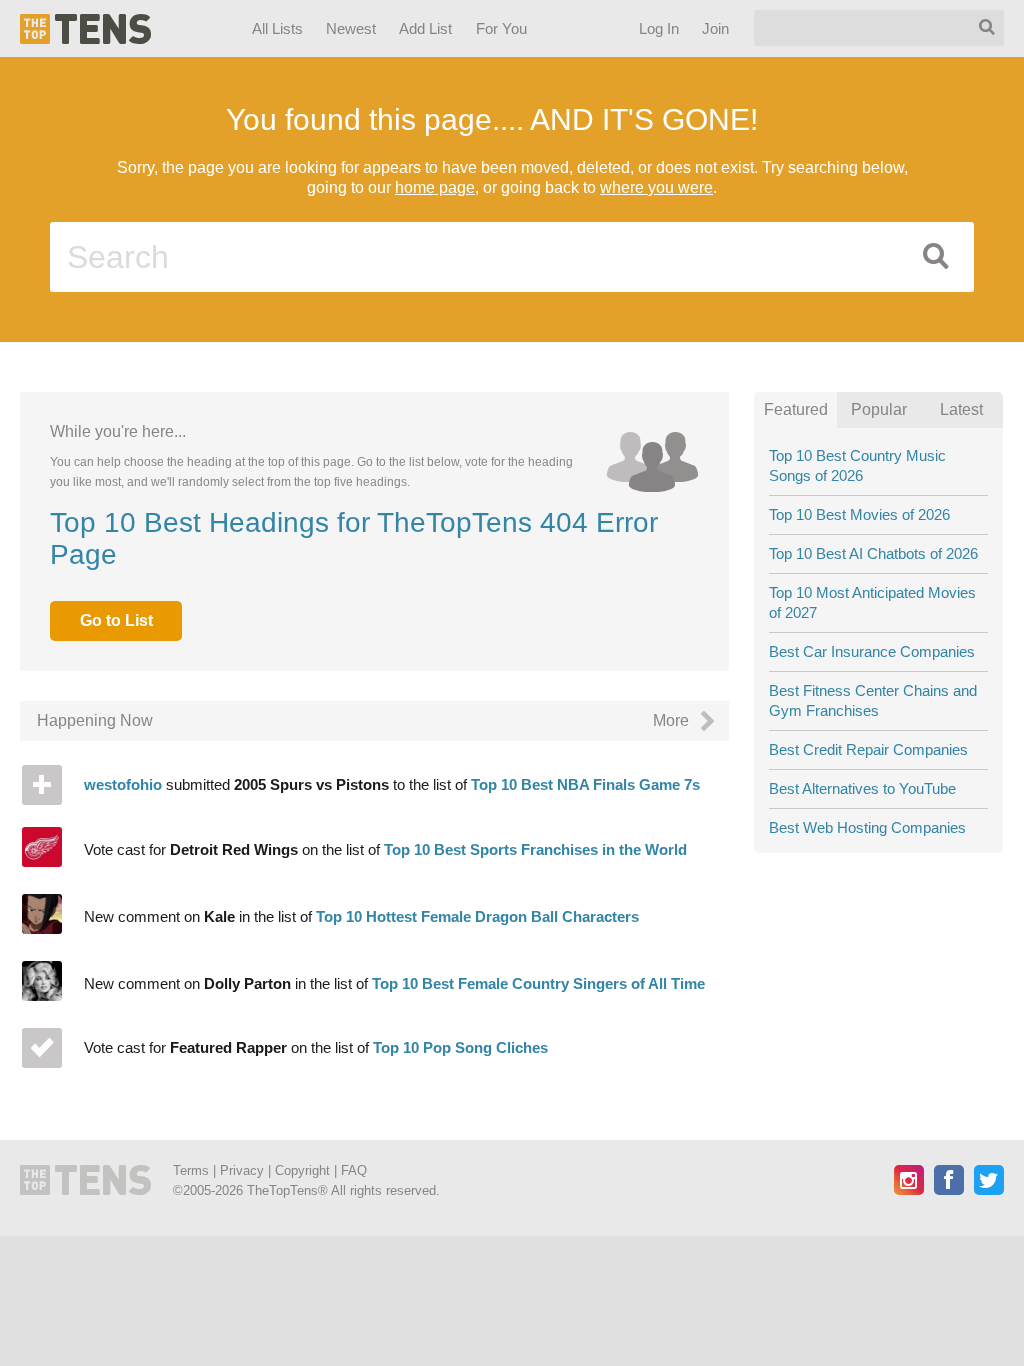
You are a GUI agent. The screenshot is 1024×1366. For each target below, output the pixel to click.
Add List (426, 28)
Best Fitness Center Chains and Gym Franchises (873, 700)
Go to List (116, 620)
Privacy (242, 1170)
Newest (352, 28)
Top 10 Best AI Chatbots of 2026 (873, 553)
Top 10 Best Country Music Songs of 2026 (857, 465)
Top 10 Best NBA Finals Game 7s (585, 784)
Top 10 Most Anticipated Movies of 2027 (872, 602)
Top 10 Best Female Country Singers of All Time (538, 983)
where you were (656, 187)
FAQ (354, 1170)
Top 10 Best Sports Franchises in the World (535, 849)
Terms (191, 1170)
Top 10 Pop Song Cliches (460, 1047)
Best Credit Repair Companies (868, 749)
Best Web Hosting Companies (867, 827)
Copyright (302, 1170)
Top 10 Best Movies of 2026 (859, 514)
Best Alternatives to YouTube (862, 788)
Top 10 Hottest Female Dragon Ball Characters (477, 916)
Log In (659, 28)
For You (502, 28)
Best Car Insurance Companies (872, 651)
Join (715, 28)
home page (435, 187)
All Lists (277, 28)
